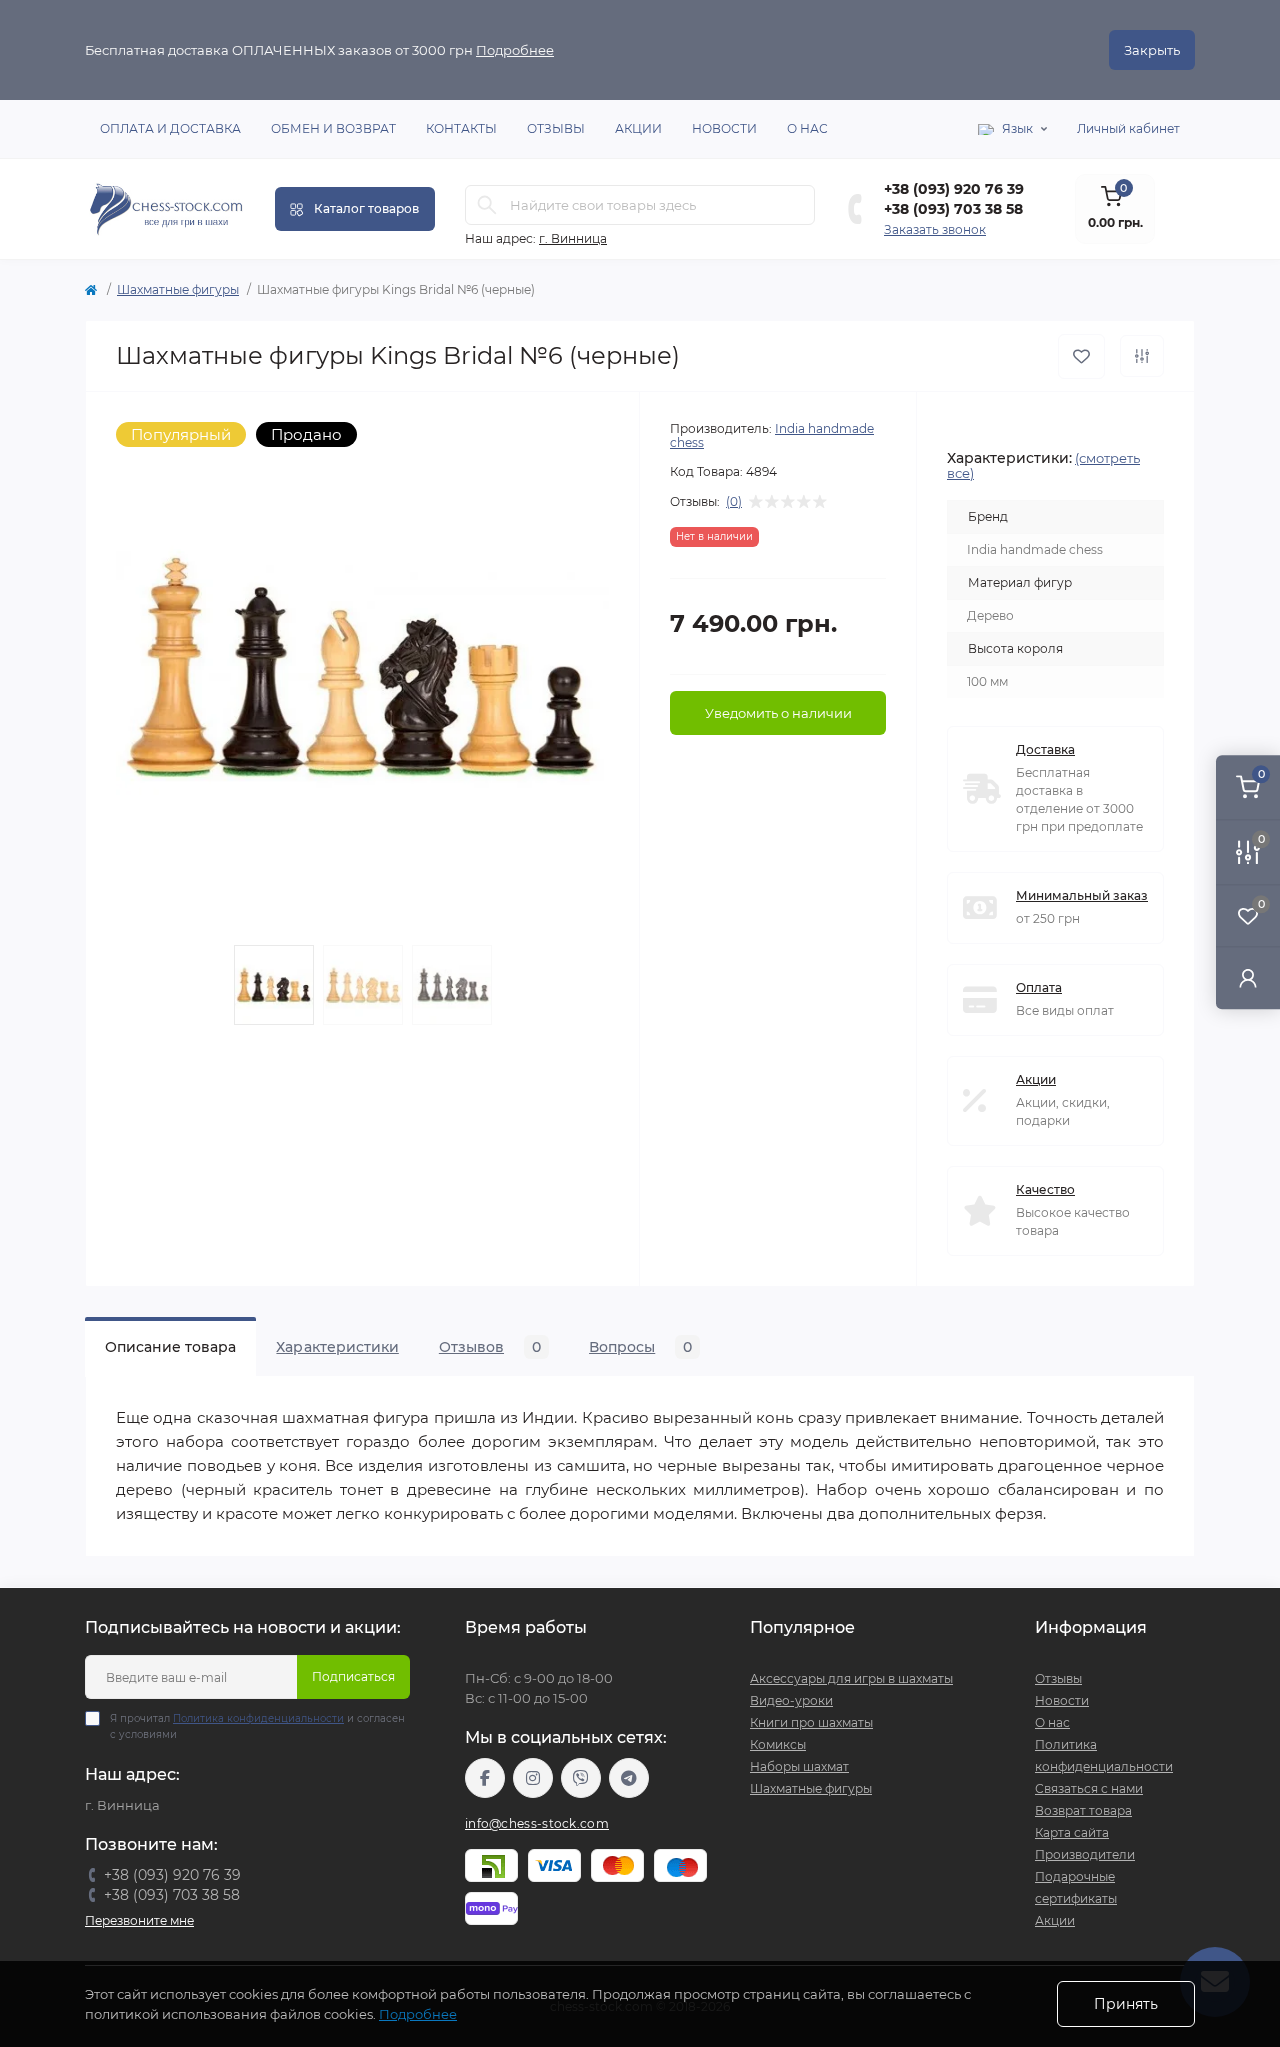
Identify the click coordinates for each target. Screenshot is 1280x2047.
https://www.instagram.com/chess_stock (533, 1778)
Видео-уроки (791, 1700)
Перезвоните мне (139, 1920)
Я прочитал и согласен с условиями (257, 1726)
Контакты (461, 128)
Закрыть (1152, 50)
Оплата (1039, 987)
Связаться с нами (1089, 1788)
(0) (734, 502)
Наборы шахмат (799, 1766)
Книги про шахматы (811, 1722)
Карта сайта (1072, 1832)
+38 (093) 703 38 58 (953, 209)
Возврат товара (1083, 1810)
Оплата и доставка (170, 128)
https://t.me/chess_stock (629, 1778)
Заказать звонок (935, 229)
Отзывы (556, 128)
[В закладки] (1081, 356)
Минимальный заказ (1082, 895)
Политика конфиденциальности (258, 1718)
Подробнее (515, 50)
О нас (807, 128)
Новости (724, 128)
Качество (1045, 1189)
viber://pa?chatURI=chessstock (581, 1778)
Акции (638, 128)
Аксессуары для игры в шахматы (851, 1678)
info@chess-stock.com (537, 1823)
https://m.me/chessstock (485, 1778)
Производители (1085, 1854)
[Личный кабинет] (1248, 977)
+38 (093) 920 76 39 (954, 189)
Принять (1126, 2004)
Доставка (1045, 749)
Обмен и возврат (333, 128)
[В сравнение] (1142, 356)
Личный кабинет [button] (1128, 128)
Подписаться (353, 1676)
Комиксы (778, 1744)
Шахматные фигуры (178, 289)
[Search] (487, 205)
